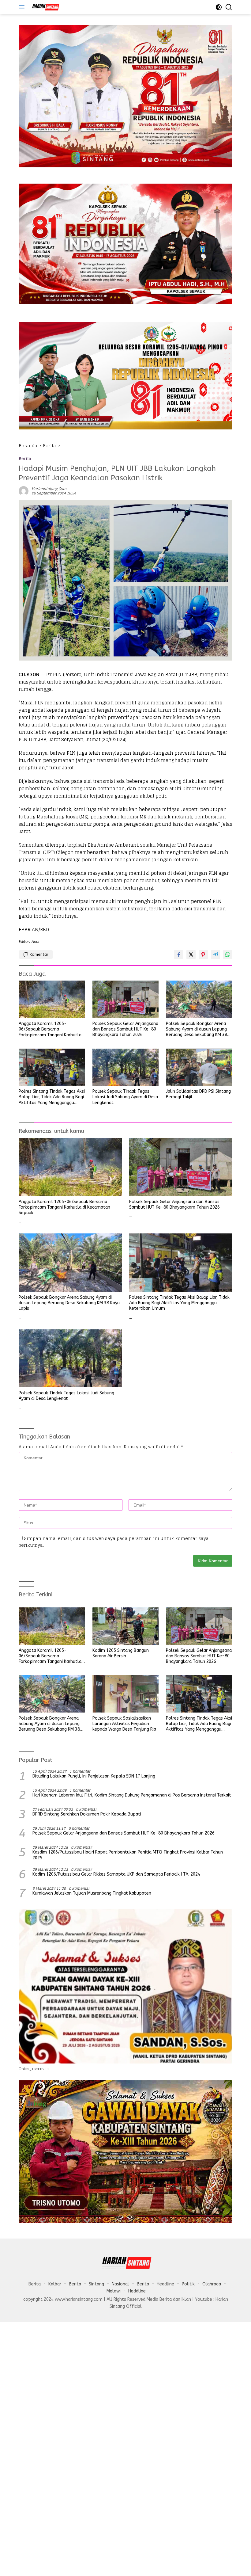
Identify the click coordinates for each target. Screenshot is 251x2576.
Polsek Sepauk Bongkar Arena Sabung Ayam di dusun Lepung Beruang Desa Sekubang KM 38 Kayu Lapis (197, 1029)
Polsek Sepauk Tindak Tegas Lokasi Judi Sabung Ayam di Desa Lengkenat (125, 1097)
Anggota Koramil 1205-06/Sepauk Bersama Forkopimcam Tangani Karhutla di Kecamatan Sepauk (50, 1029)
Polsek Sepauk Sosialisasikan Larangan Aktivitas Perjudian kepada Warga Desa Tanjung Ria (124, 1724)
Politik (188, 2284)
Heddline (137, 2291)
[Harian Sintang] (44, 7)
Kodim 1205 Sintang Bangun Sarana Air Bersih (121, 1653)
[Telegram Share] (215, 955)
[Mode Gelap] (219, 7)
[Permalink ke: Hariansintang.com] (24, 491)
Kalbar (55, 2284)
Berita (25, 459)
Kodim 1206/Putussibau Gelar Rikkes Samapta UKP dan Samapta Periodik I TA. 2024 (116, 1874)
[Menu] (23, 7)
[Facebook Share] (179, 955)
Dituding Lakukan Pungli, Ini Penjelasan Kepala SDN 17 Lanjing (94, 1776)
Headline (165, 2284)
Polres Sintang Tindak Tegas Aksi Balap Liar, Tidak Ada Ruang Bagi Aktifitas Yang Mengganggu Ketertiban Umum (52, 1097)
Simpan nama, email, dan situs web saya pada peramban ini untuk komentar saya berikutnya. (114, 1542)
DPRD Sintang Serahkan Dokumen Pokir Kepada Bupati (87, 1814)
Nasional (120, 2284)
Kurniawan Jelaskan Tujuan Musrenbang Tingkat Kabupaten (92, 1893)
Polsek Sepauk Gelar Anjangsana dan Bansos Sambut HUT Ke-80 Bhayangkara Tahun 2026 (125, 1029)
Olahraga (212, 2284)
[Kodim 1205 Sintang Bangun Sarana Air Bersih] (126, 1626)
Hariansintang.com (49, 489)
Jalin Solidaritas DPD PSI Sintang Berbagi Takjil (198, 1094)
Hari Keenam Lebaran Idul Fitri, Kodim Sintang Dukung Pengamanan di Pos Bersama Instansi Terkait (132, 1795)
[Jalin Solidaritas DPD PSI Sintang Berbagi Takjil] (199, 1067)
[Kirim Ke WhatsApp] (228, 955)
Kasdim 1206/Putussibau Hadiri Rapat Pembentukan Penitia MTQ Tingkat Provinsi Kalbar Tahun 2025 (128, 1855)
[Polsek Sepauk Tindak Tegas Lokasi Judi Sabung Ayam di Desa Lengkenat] (126, 1067)
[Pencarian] (229, 7)
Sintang (96, 2284)
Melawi (114, 2291)
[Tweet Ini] (191, 955)
